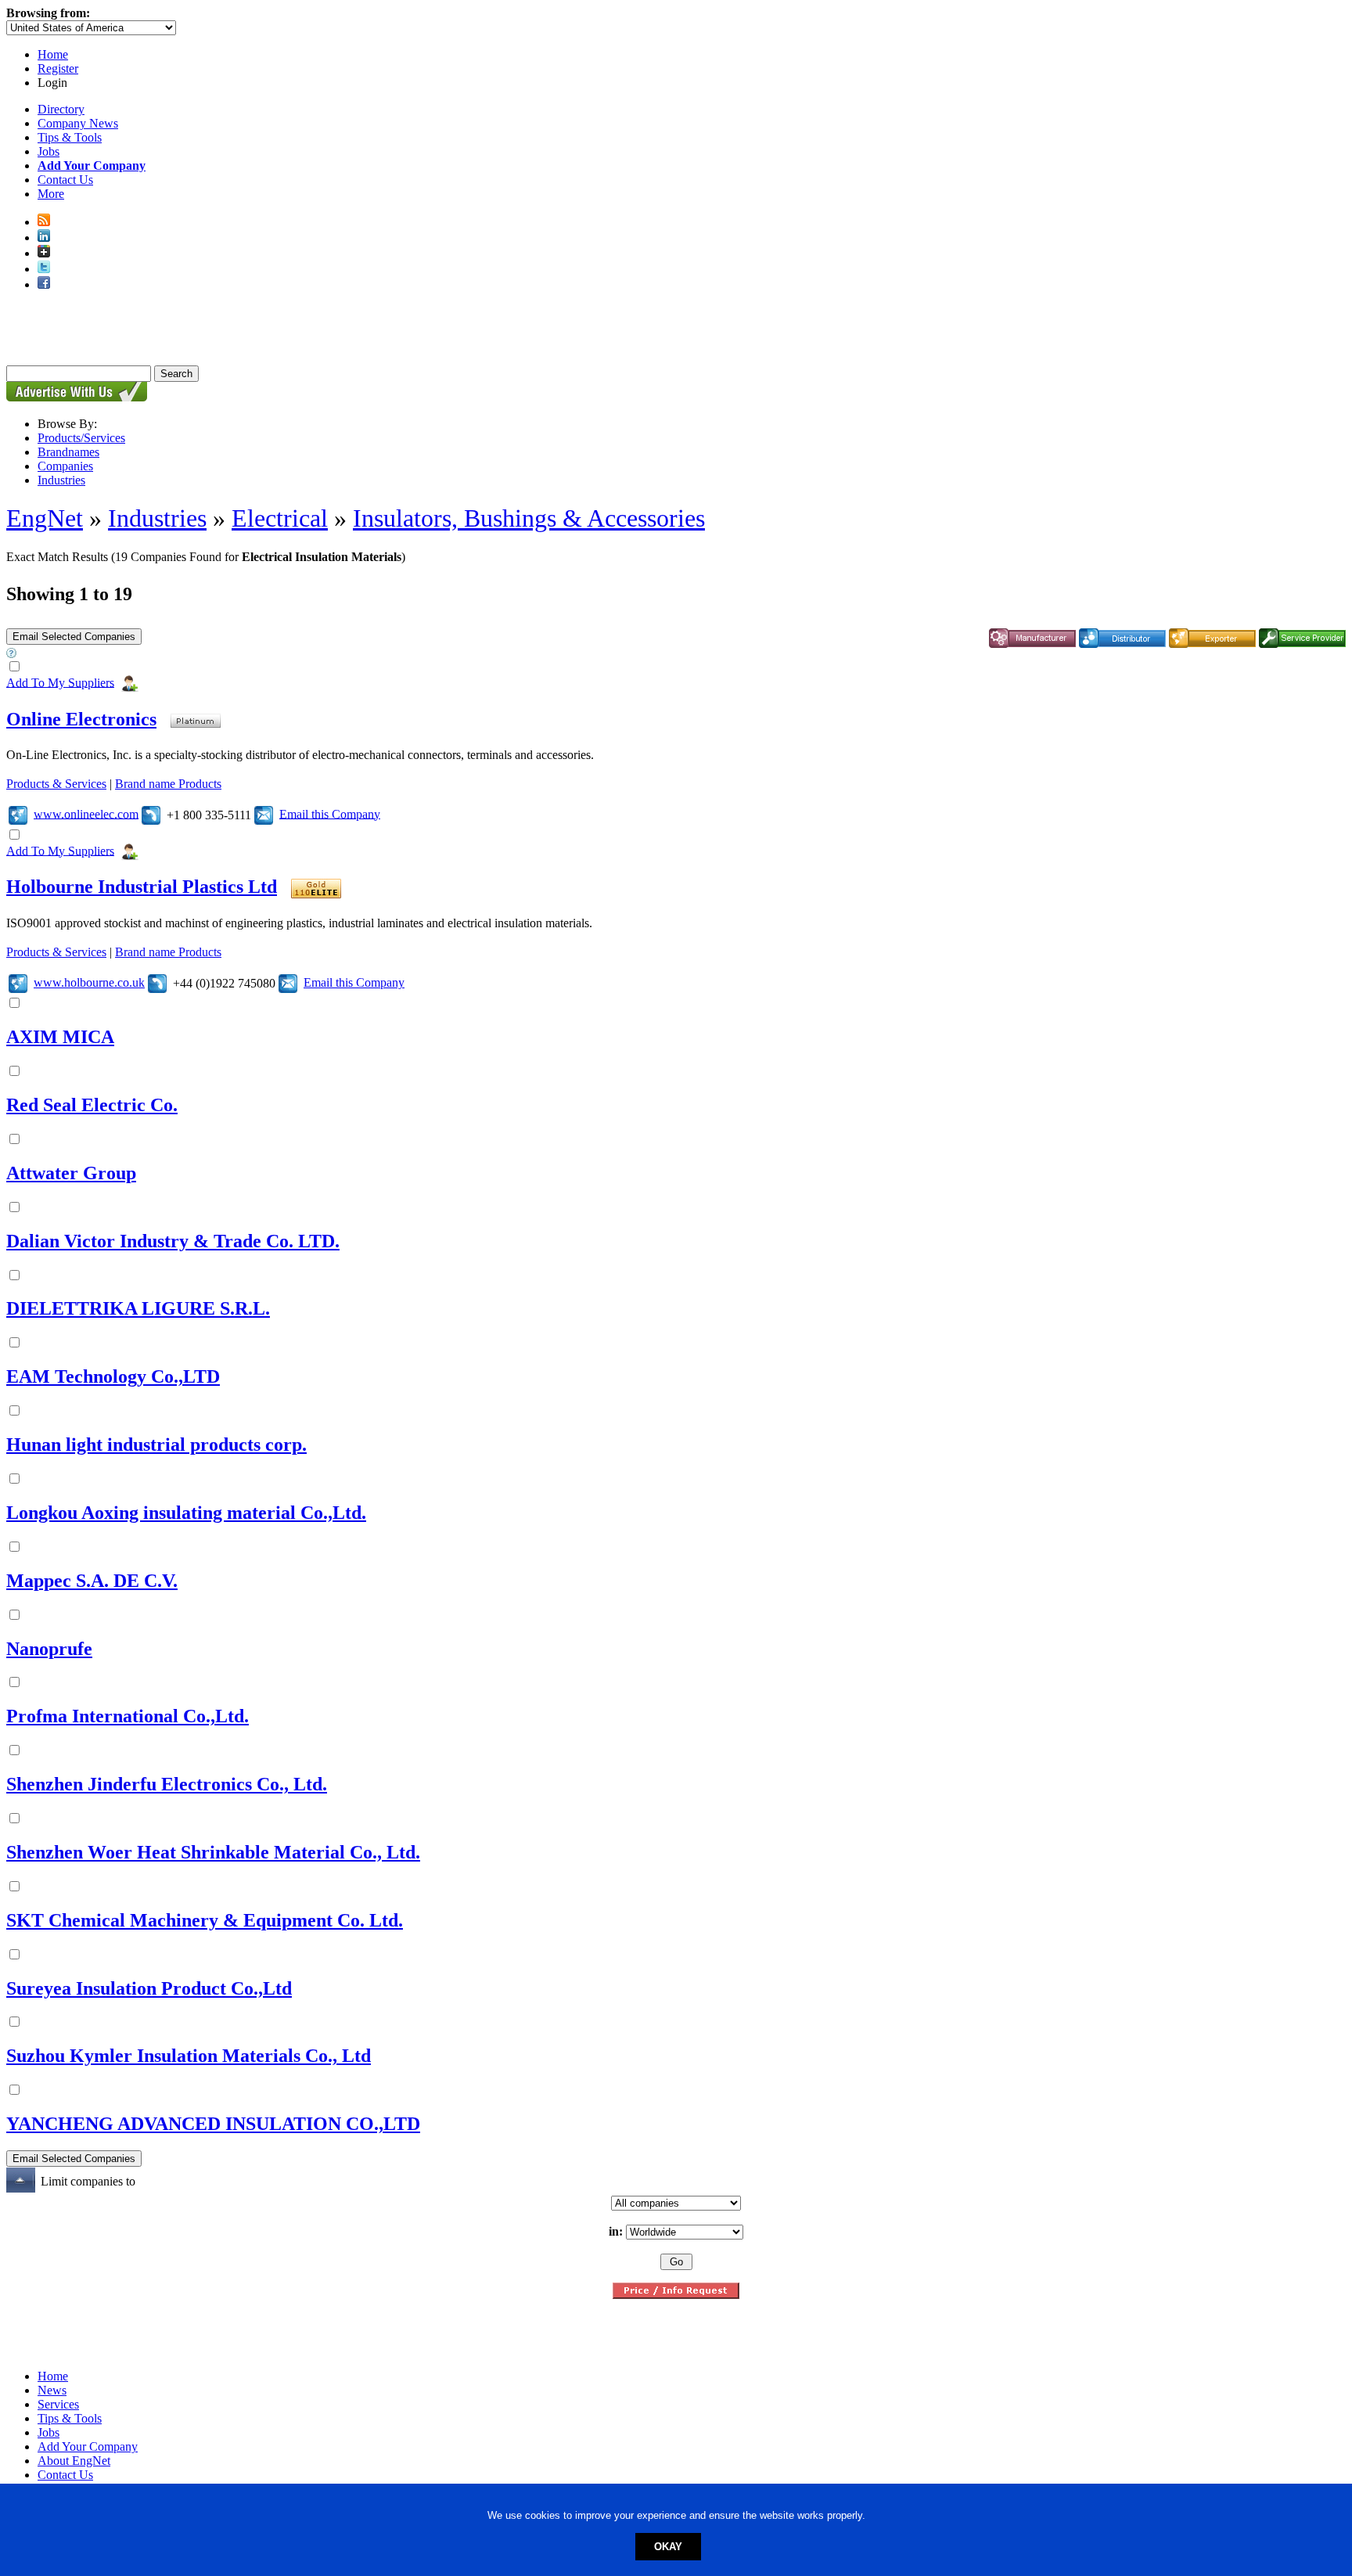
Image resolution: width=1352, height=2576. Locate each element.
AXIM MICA (60, 1037)
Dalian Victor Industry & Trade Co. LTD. (173, 1241)
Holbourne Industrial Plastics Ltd (142, 887)
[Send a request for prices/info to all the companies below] (676, 2295)
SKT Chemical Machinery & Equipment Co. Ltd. (205, 1920)
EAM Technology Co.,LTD (113, 1376)
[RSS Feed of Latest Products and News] (44, 222)
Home (53, 54)
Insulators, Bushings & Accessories (529, 518)
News (52, 2390)
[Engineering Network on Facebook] (44, 284)
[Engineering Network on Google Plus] (44, 253)
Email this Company (330, 813)
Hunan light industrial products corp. (156, 1445)
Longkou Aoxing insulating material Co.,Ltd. (186, 1513)
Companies (65, 466)
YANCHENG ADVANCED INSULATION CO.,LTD (213, 2124)
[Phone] (151, 813)
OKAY (668, 2547)
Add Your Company (88, 2446)
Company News (78, 123)
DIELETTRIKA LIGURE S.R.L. (138, 1308)
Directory (61, 109)
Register (58, 68)
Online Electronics (81, 719)
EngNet (45, 518)
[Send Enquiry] (264, 813)
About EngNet (74, 2461)
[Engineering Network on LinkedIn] (44, 237)
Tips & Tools (70, 137)
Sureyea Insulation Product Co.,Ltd (149, 1988)
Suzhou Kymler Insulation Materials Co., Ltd (189, 2056)
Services (58, 2404)
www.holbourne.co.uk (89, 982)
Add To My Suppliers (60, 682)
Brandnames (68, 452)
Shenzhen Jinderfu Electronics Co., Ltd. (167, 1784)
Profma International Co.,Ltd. (128, 1716)
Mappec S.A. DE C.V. (92, 1581)
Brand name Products (168, 784)
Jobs (49, 151)
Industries (61, 480)
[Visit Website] (18, 813)
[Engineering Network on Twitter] (44, 269)
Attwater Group (71, 1173)
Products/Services (81, 438)
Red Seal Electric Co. (92, 1105)
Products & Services (56, 784)
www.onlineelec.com (86, 813)
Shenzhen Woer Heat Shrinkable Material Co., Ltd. (213, 1852)
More (51, 194)
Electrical (280, 518)
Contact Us (65, 180)
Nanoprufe (49, 1649)
